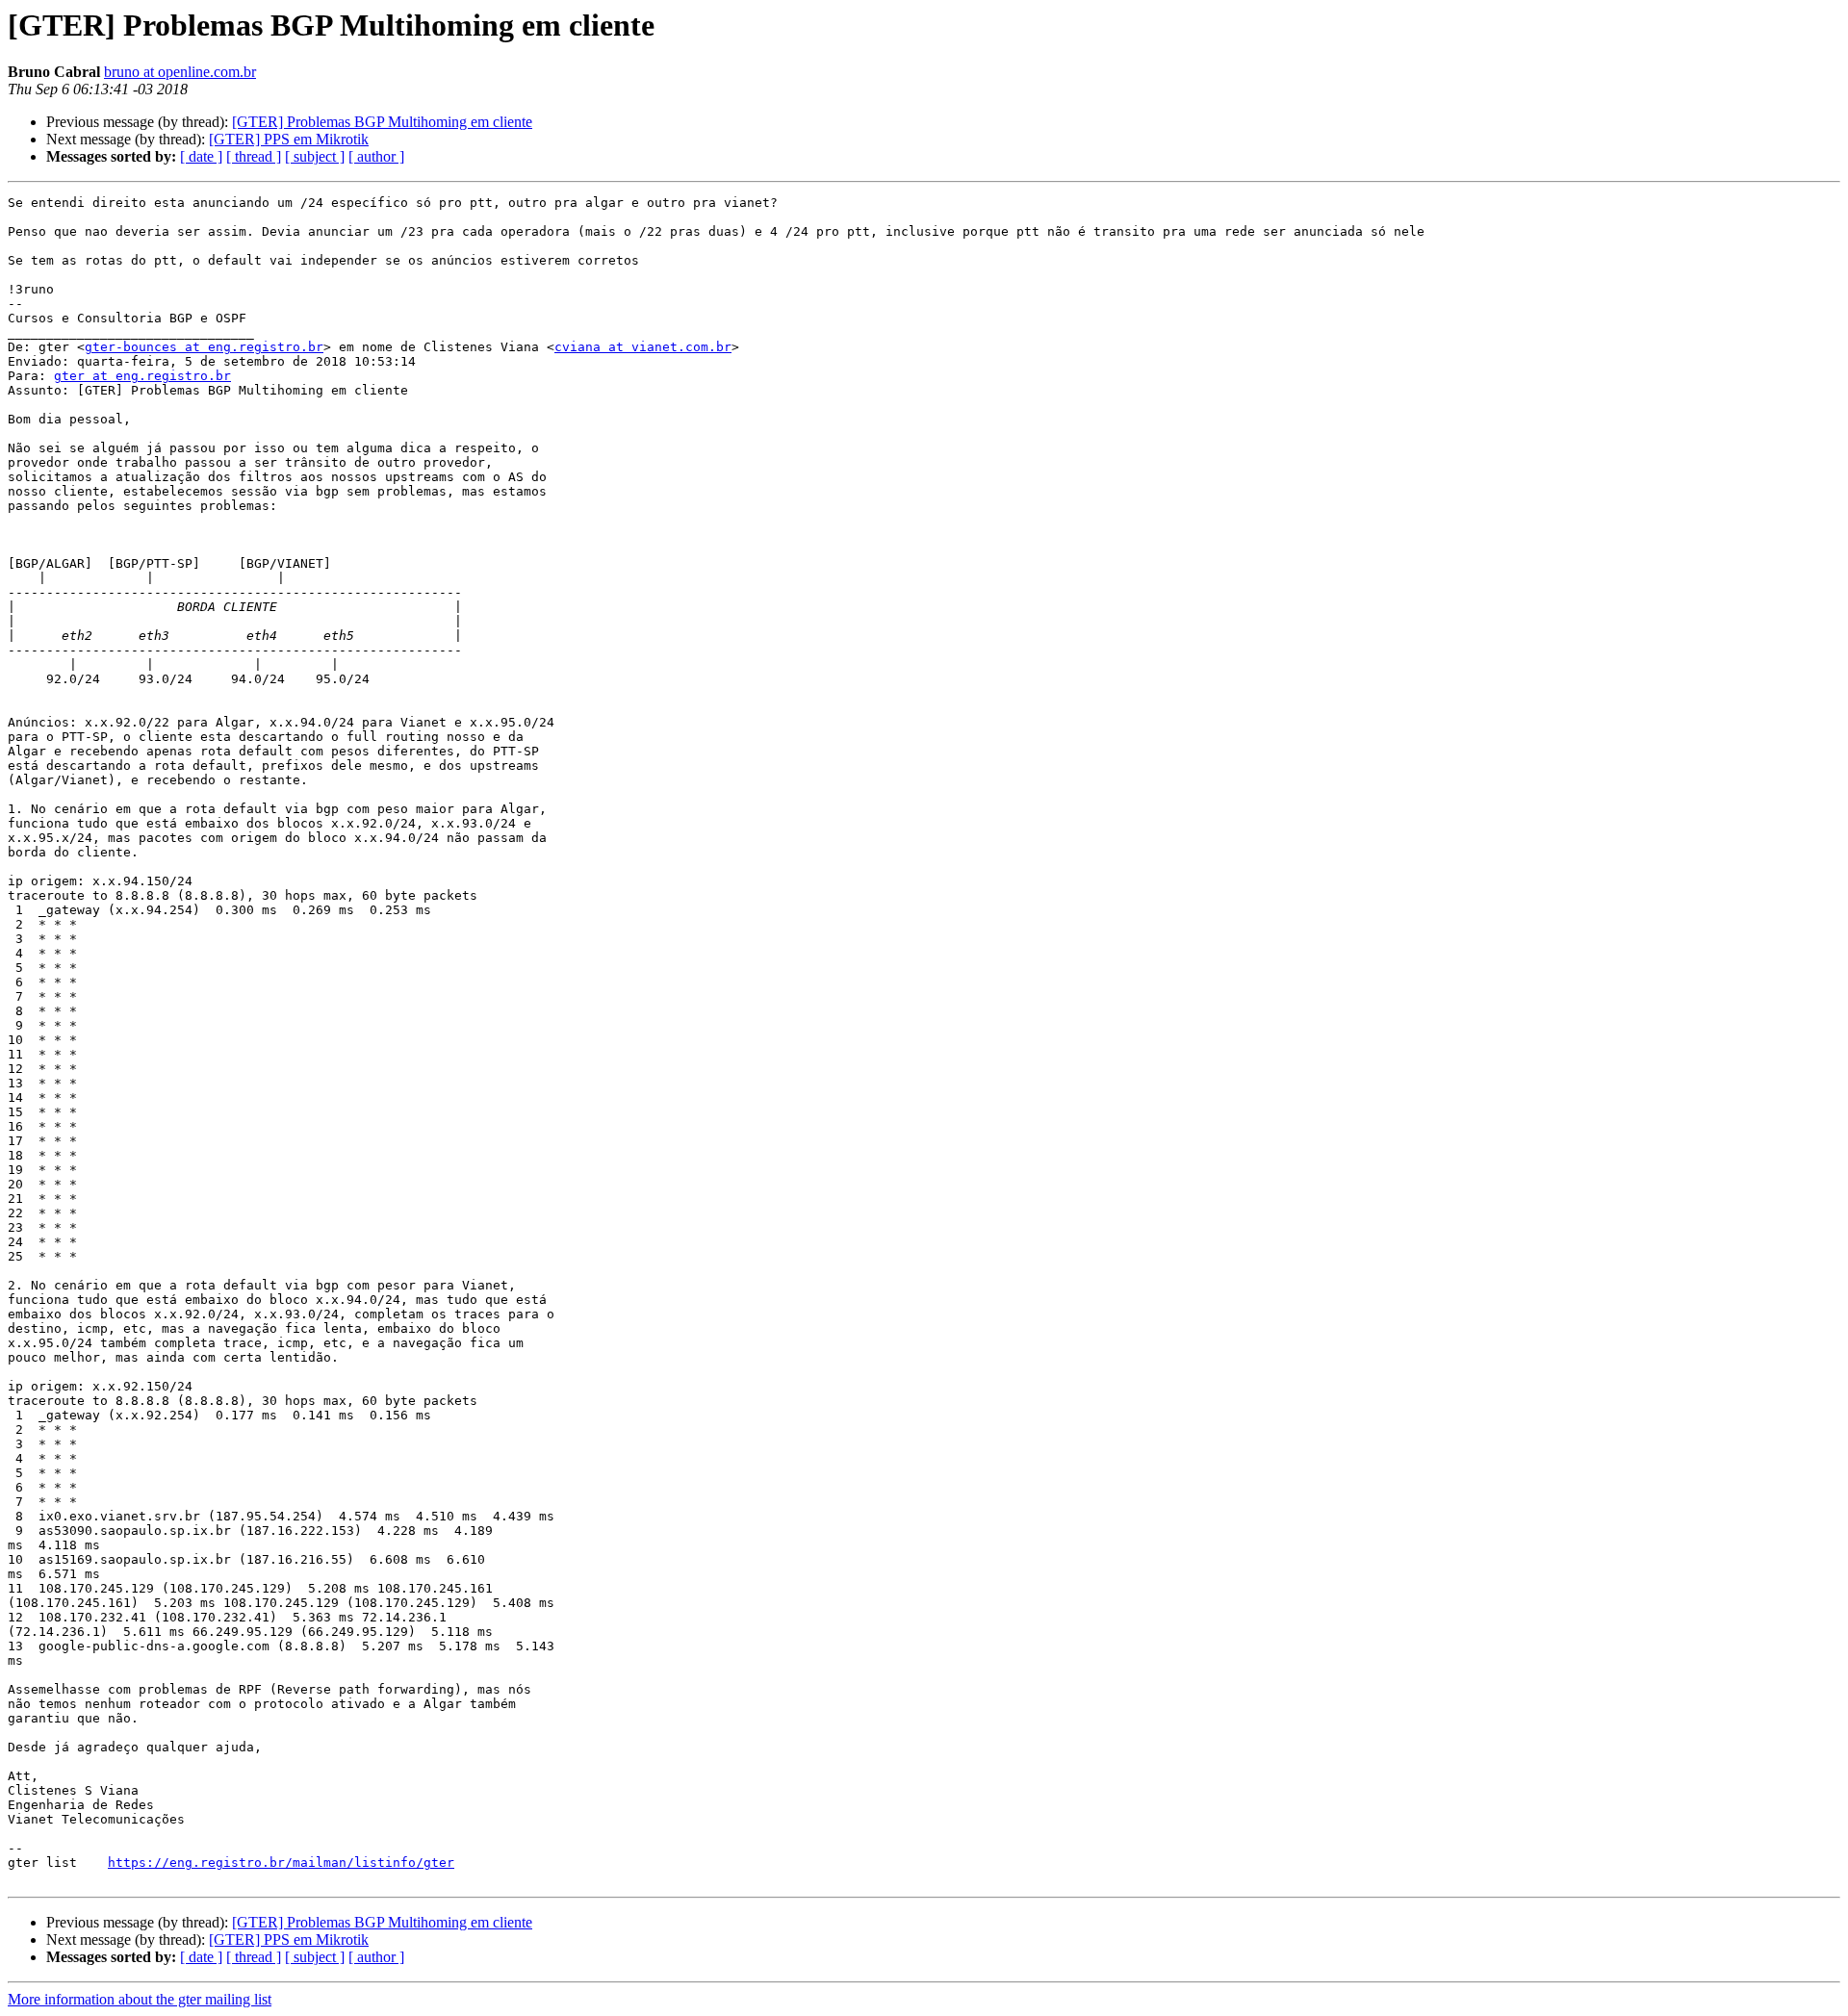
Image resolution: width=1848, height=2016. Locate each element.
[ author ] (376, 156)
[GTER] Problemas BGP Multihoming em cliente (382, 122)
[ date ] (201, 156)
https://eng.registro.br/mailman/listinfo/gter (281, 1863)
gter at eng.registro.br (142, 376)
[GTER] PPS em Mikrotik (289, 139)
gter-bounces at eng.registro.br (204, 347)
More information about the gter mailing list (140, 1999)
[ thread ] (254, 156)
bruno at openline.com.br (180, 72)
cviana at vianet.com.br (643, 347)
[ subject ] (315, 156)
